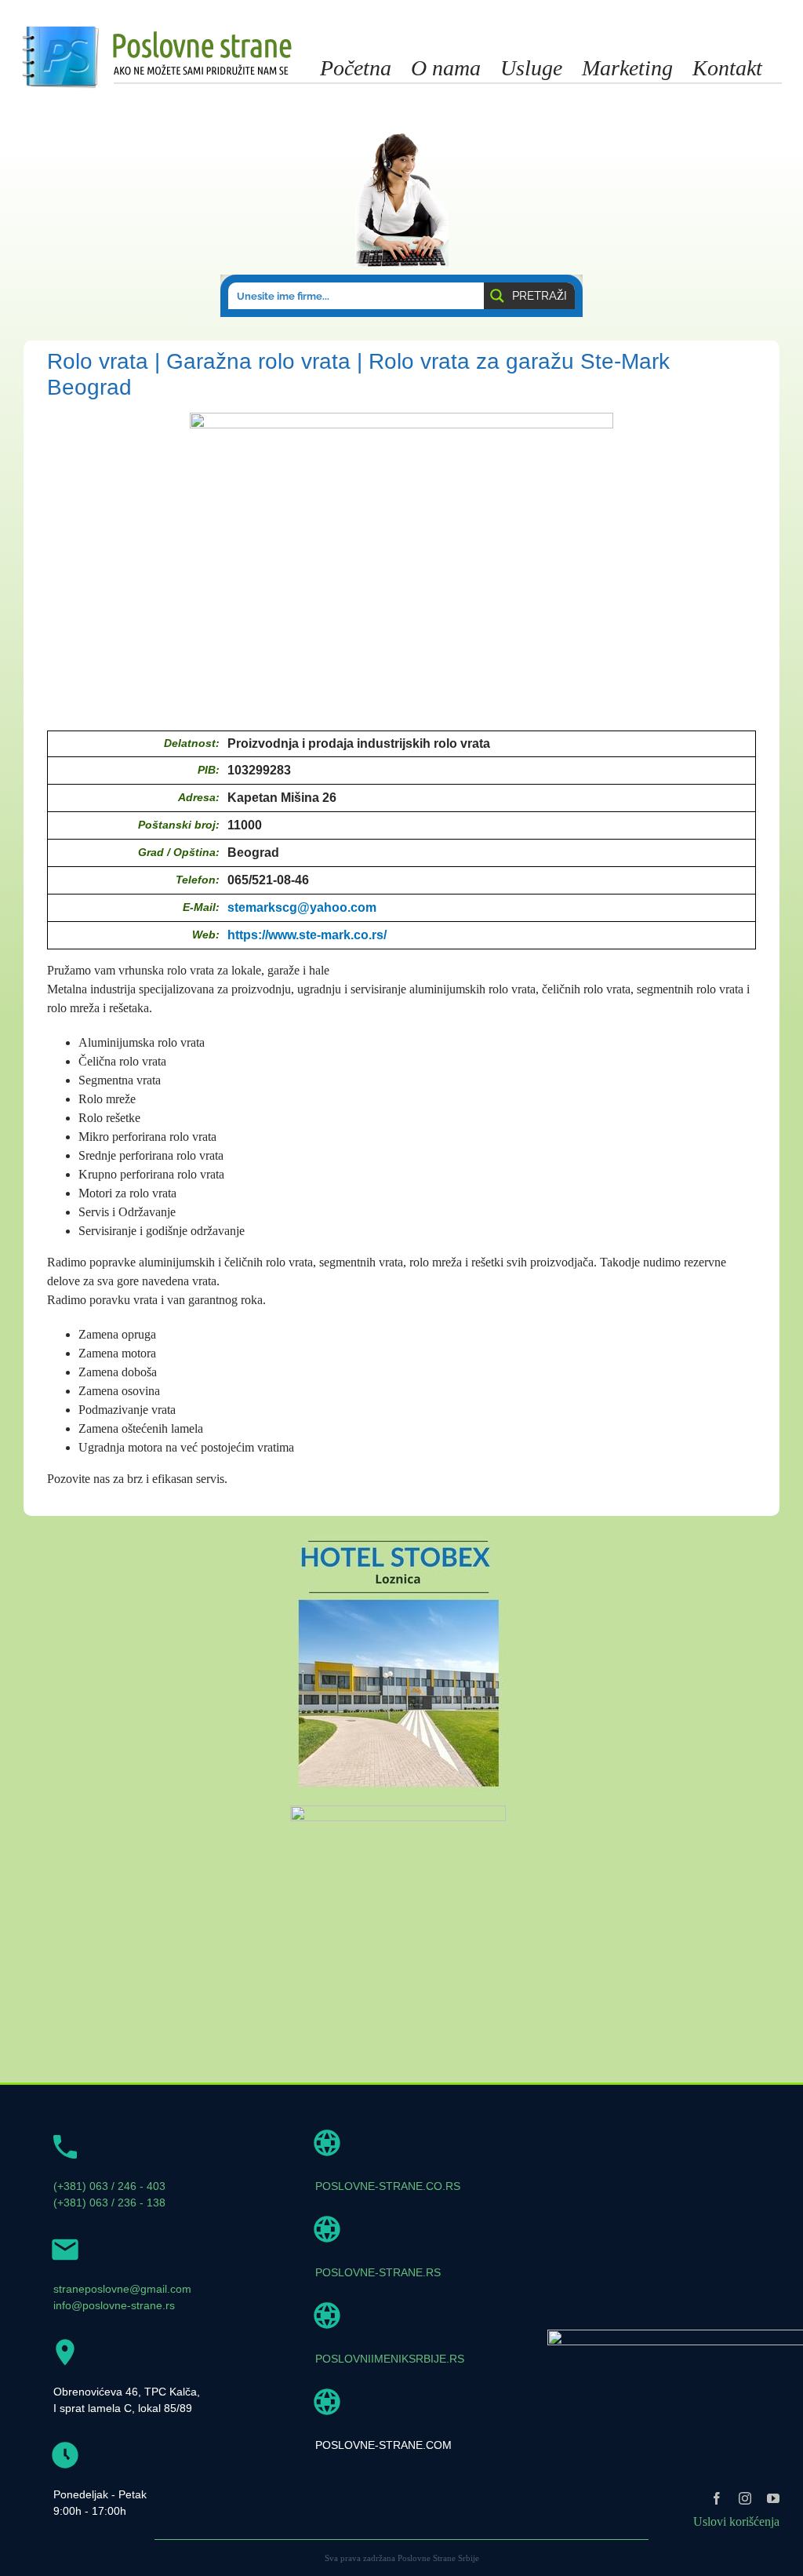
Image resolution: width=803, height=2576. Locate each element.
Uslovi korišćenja (736, 2521)
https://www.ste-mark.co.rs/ (307, 935)
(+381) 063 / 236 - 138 (109, 2203)
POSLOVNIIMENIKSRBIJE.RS (390, 2359)
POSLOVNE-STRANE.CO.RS (388, 2186)
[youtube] (773, 2498)
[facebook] (717, 2498)
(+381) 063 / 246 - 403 (109, 2186)
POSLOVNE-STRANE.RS (378, 2272)
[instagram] (745, 2498)
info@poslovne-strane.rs (114, 2305)
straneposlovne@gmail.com (122, 2289)
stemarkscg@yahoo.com (302, 907)
